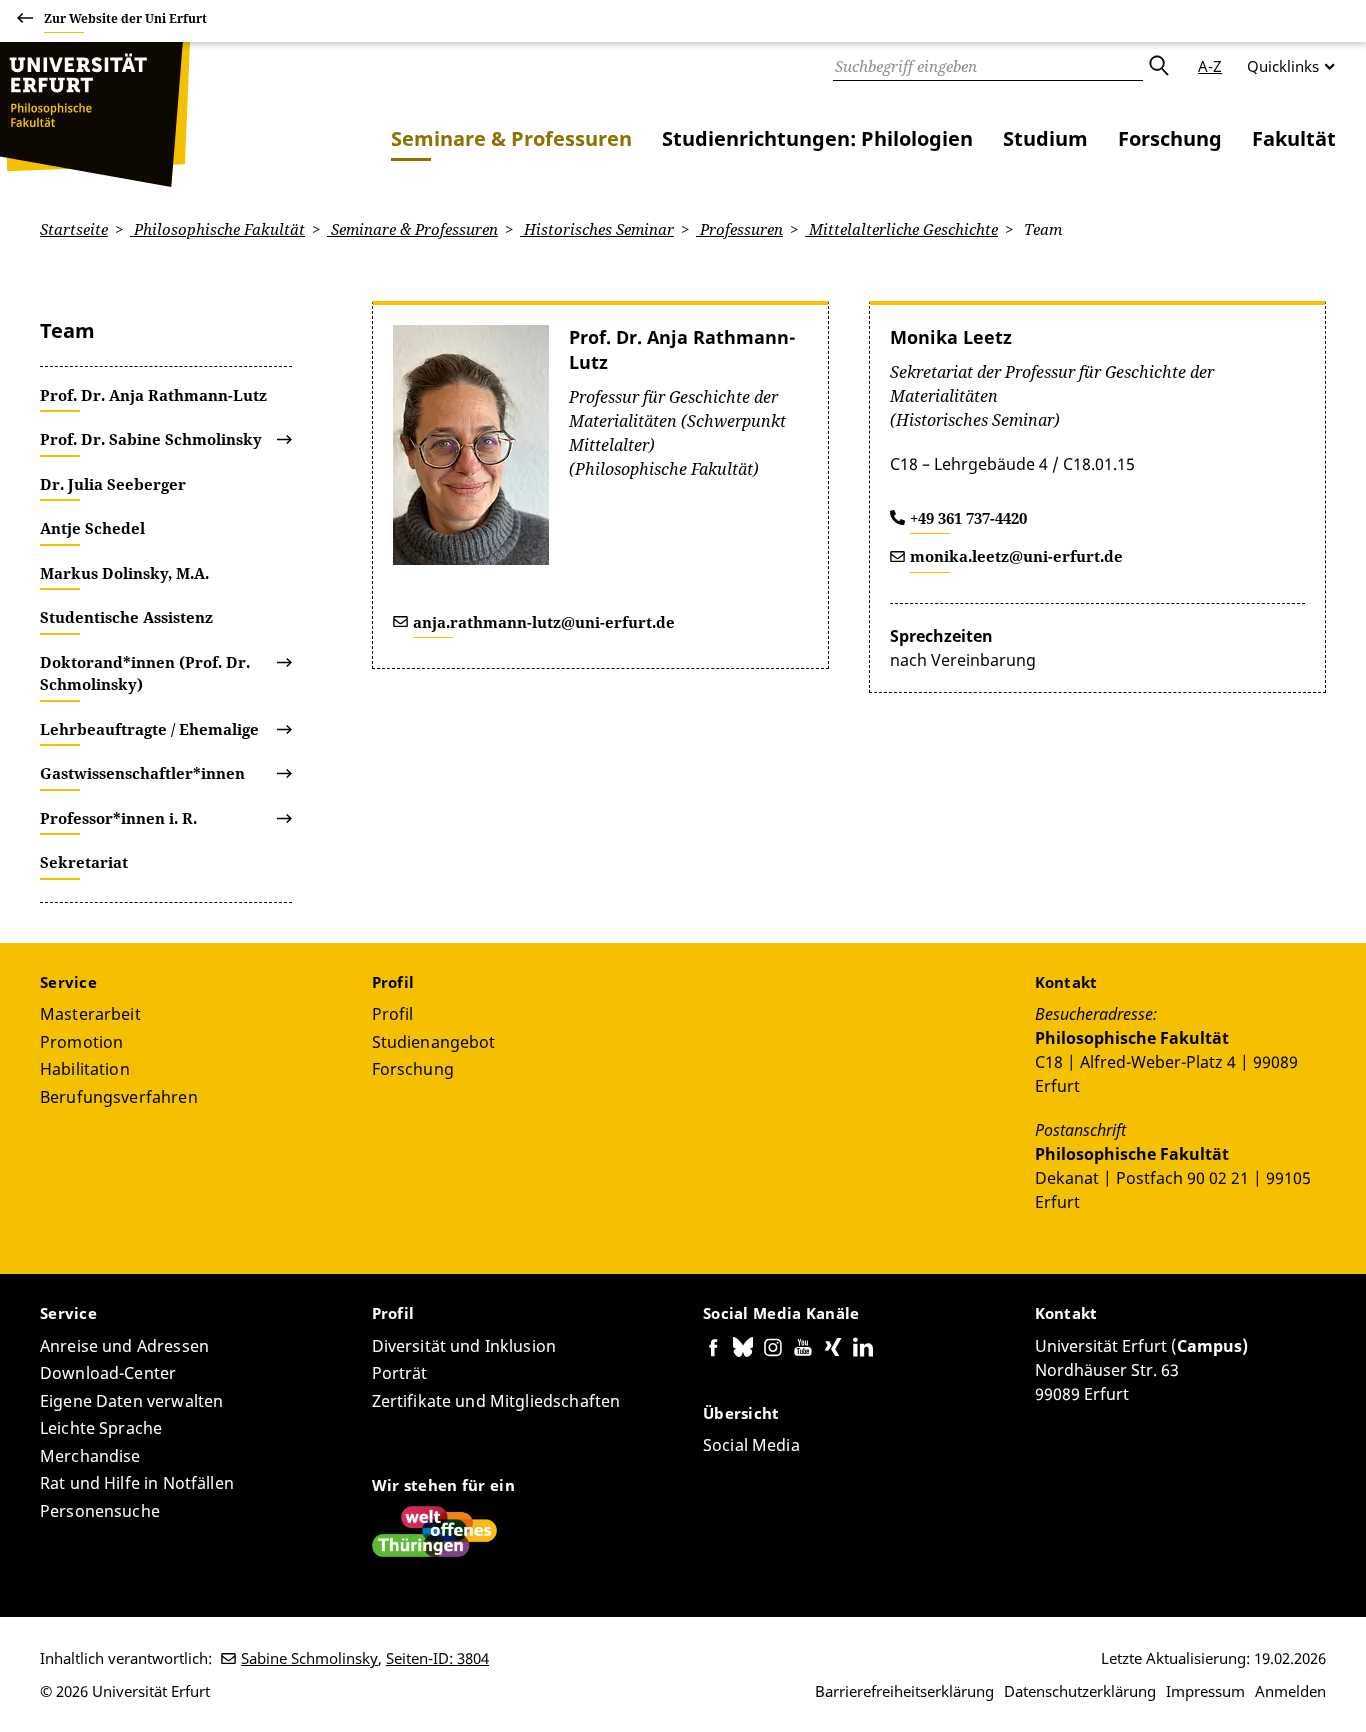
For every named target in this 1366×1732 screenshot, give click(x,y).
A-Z (1210, 66)
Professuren (739, 229)
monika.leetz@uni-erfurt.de (1016, 556)
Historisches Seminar (597, 229)
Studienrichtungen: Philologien (817, 138)
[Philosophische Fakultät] (95, 114)
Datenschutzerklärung (1080, 1691)
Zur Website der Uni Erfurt (125, 18)
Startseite (74, 229)
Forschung (1170, 138)
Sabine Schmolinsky (309, 1658)
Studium (1045, 138)
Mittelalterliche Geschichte (901, 229)
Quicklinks (1283, 66)
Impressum (1205, 1691)
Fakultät (1294, 138)
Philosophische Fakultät (217, 229)
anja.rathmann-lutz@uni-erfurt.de (544, 622)
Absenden (1158, 66)
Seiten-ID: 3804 (437, 1658)
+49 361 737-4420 (968, 518)
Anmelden (1290, 1691)
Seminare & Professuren (511, 138)
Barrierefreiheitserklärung (904, 1691)
